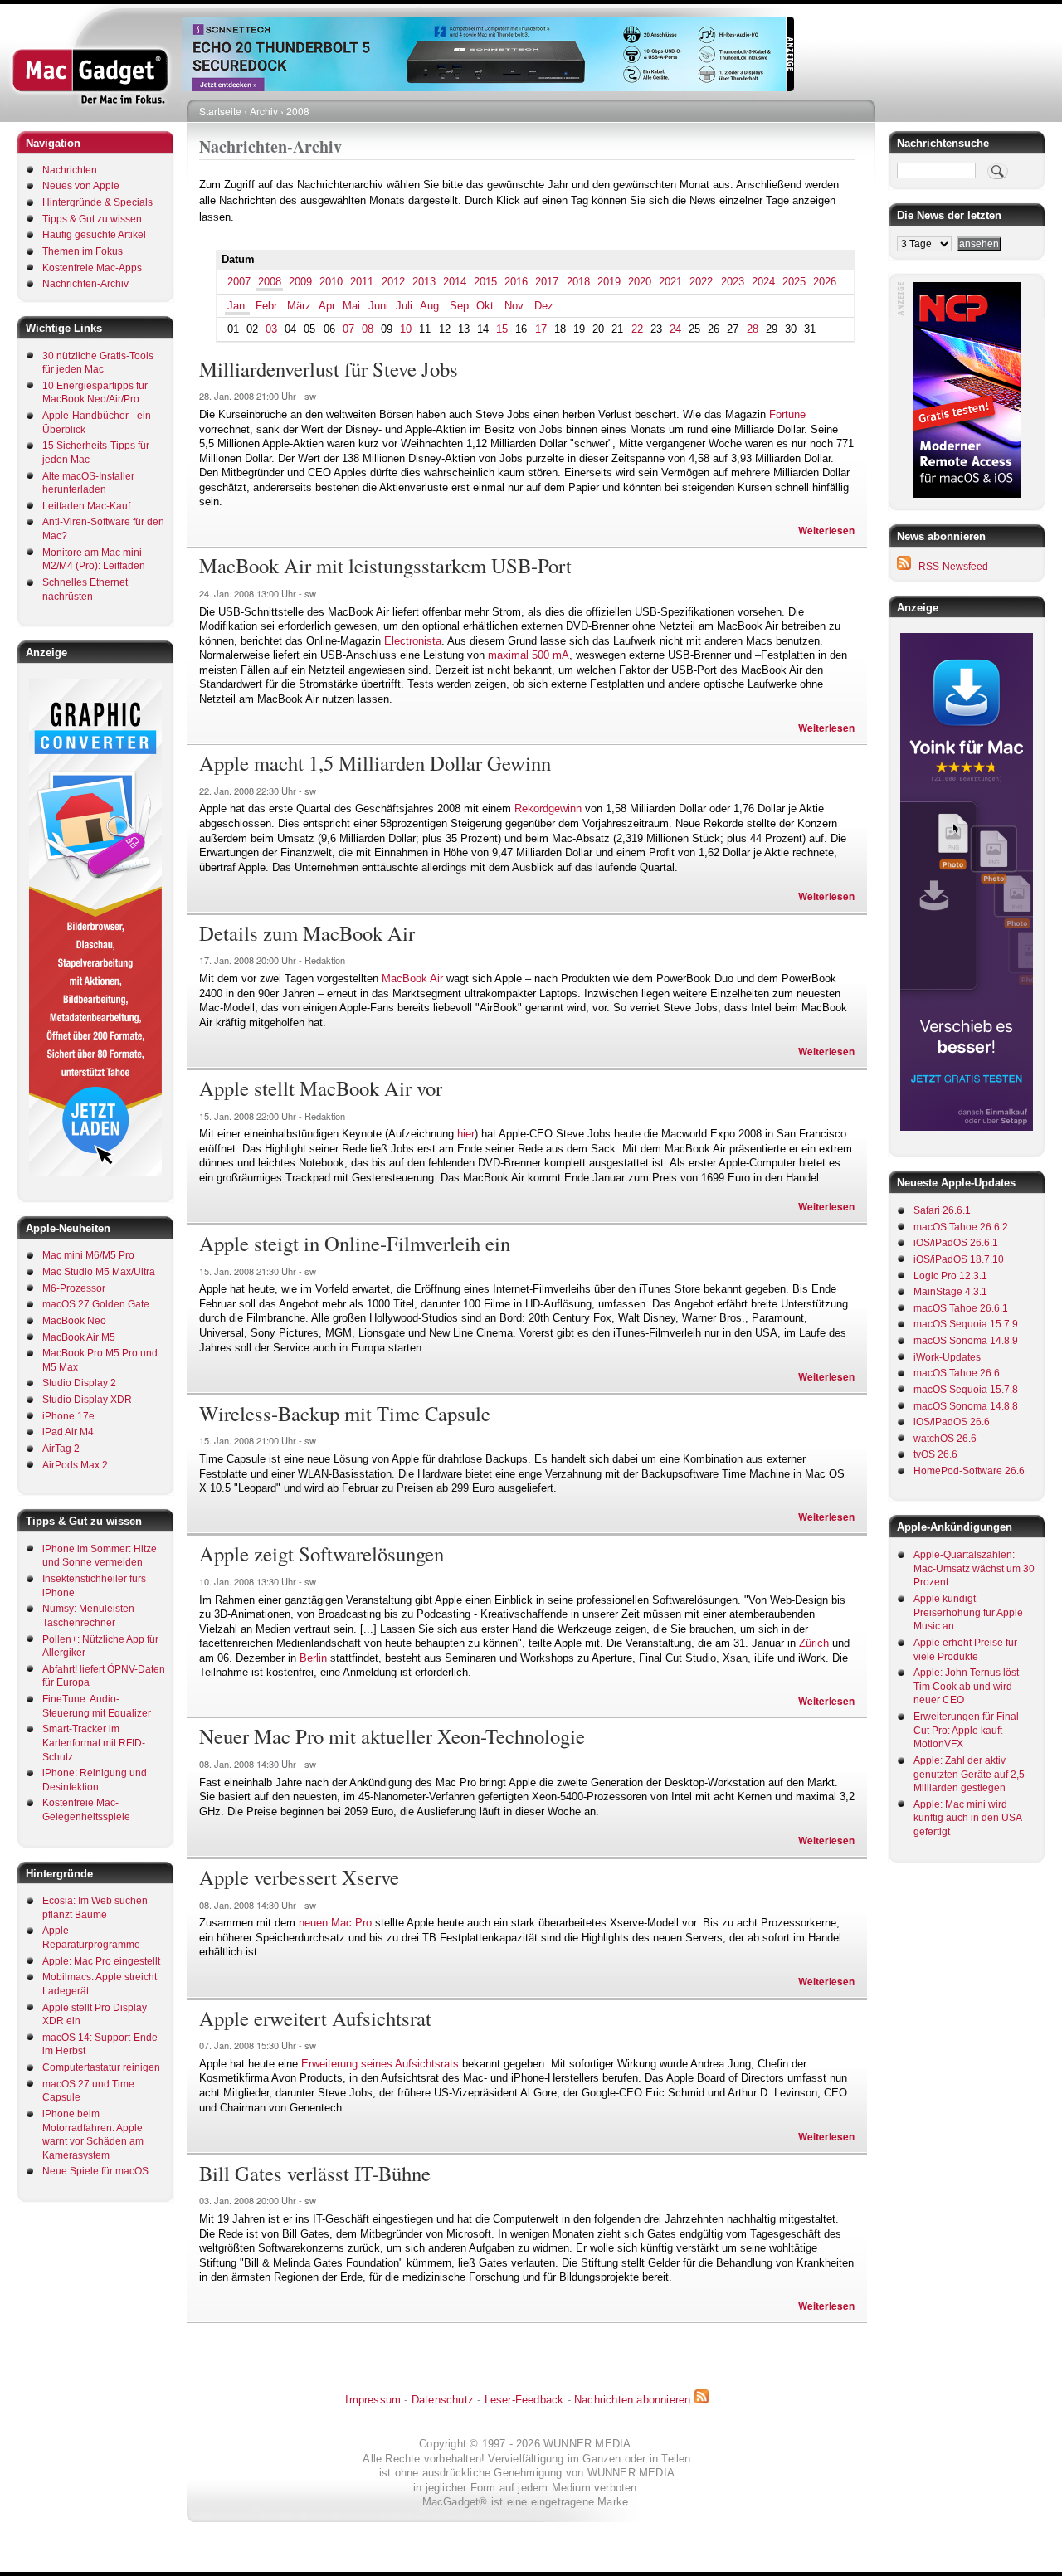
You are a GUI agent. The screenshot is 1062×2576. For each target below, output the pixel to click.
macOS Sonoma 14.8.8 (966, 1406)
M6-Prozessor (74, 1288)
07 (348, 329)
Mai (351, 306)
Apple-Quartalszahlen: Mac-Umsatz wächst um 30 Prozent (974, 1568)
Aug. (431, 306)
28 (753, 329)
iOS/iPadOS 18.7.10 (959, 1259)
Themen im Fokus (83, 251)
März (299, 306)
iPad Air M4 (68, 1432)
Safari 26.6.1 (942, 1210)
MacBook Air (412, 979)
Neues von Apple (81, 186)
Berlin (313, 1658)
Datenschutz (443, 2400)
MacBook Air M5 (79, 1337)
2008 (298, 111)
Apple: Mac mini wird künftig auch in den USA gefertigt (967, 1818)
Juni (378, 306)
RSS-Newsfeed (953, 567)
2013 (424, 282)
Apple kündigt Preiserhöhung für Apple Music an (968, 1612)
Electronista (413, 641)
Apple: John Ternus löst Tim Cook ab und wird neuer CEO (966, 1686)
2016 (516, 282)
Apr (327, 306)
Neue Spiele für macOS (95, 2171)
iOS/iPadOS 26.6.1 (956, 1243)
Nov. (515, 306)
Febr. (268, 306)
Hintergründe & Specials (97, 202)
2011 (362, 282)
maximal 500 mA (529, 655)
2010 (331, 282)
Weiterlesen (826, 531)
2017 (547, 282)
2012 (393, 282)
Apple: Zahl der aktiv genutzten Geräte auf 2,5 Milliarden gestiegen (969, 1774)
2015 (485, 282)
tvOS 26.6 (935, 1454)
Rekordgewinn (548, 808)
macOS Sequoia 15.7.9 (966, 1324)
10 (406, 329)
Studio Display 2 (79, 1383)
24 (675, 329)
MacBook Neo (74, 1321)
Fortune (787, 414)
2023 (733, 282)
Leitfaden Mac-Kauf (86, 506)
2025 (794, 282)
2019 (609, 282)
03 (271, 329)
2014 (455, 282)
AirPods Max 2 (75, 1465)
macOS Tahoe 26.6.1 (961, 1308)
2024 (763, 282)
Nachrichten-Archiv (85, 284)
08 (368, 329)
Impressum (373, 2400)
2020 (640, 282)
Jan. (238, 306)
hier (466, 1134)
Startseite (220, 111)
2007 (239, 282)
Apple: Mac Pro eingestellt (101, 1961)
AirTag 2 (61, 1449)
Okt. (487, 306)
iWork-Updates (947, 1357)
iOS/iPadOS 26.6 (952, 1422)
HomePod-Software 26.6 (969, 1471)
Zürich (814, 1643)
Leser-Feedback (524, 2400)
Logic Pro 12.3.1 (950, 1276)
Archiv (264, 111)
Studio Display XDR (87, 1400)
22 (637, 329)
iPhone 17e (68, 1416)
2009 (300, 282)
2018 (578, 282)
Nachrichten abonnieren (632, 2400)
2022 (701, 282)
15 (502, 329)
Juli (404, 306)
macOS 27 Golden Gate (96, 1304)
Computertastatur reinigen (101, 2067)
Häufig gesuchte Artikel (94, 235)
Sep (459, 306)
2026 (825, 282)
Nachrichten (70, 170)
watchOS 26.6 (945, 1439)
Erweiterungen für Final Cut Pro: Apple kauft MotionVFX (966, 1730)
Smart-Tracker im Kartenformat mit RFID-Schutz (94, 1743)
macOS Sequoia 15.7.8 (966, 1390)
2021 (670, 282)
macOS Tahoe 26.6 (957, 1373)
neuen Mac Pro (335, 1923)
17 (541, 329)
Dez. (546, 306)
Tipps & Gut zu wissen (92, 219)
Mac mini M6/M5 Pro (88, 1255)
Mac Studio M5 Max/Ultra (99, 1272)
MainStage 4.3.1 (950, 1292)
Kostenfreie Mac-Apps (92, 268)
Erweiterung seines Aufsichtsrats (380, 2064)
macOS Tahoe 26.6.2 (961, 1227)
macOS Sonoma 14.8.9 (966, 1341)
